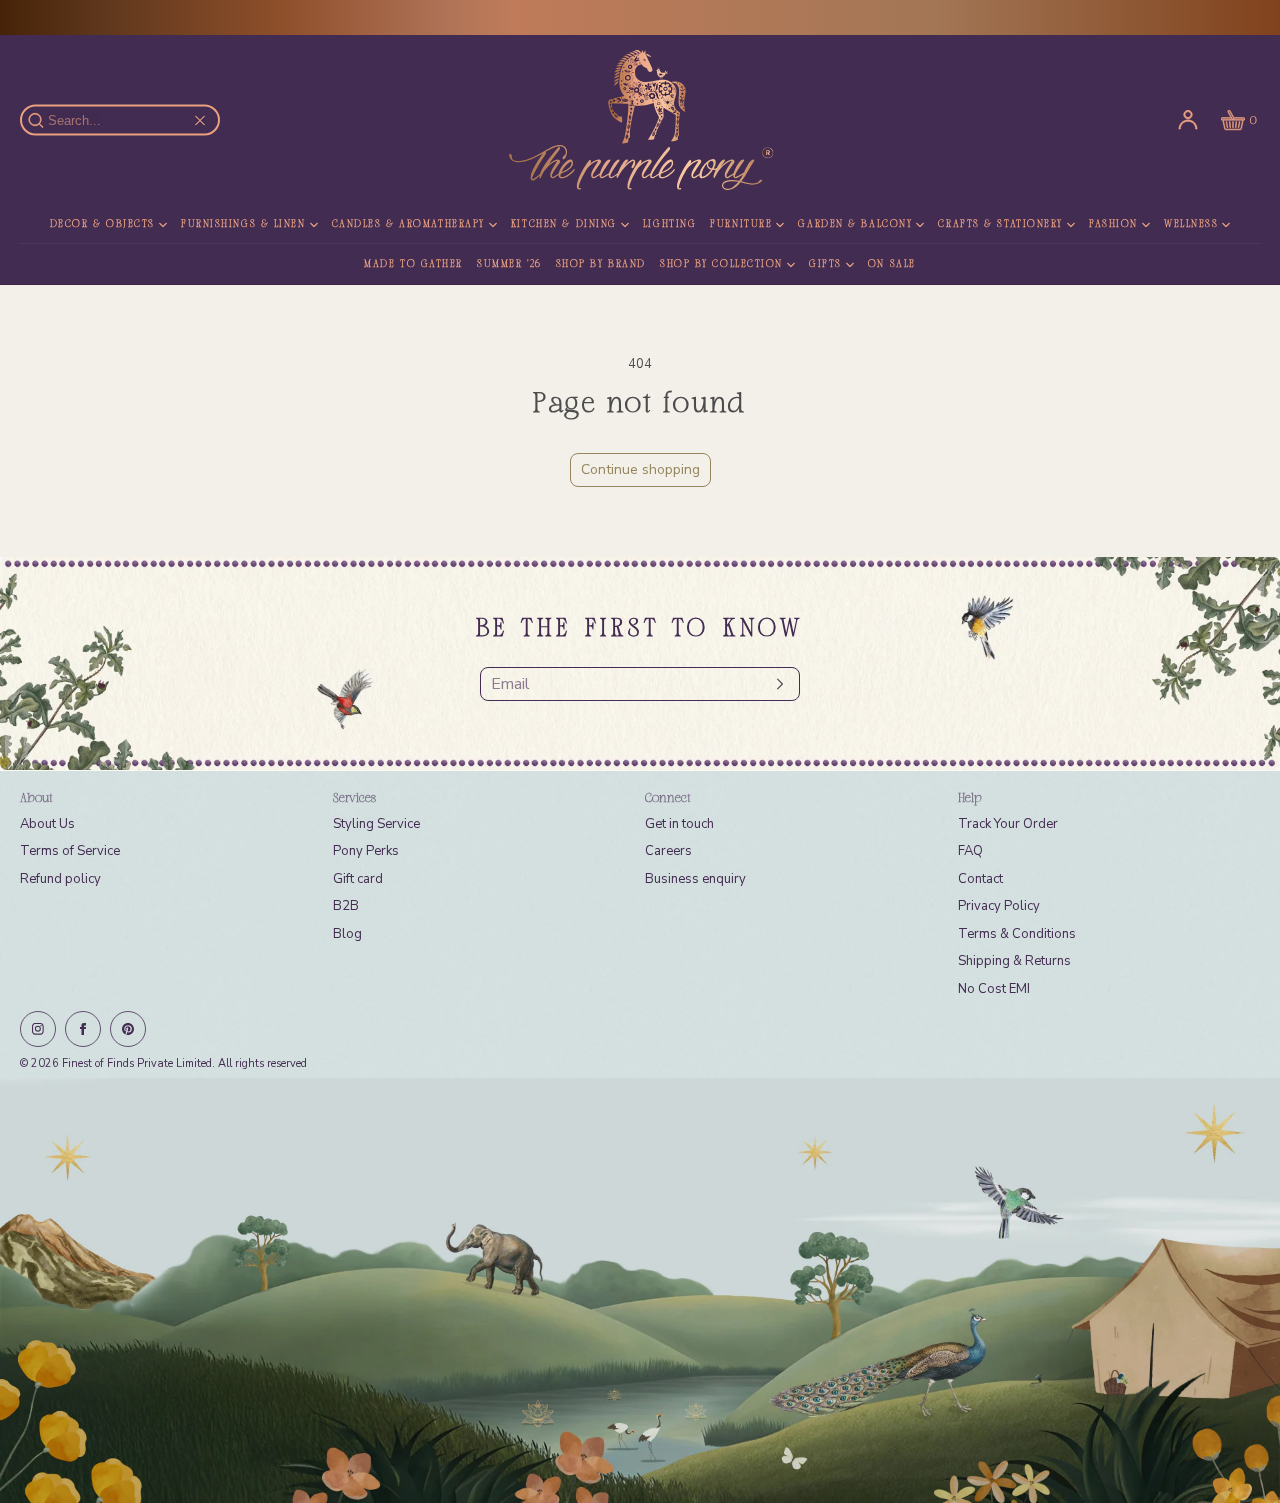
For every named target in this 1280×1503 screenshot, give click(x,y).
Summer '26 (509, 264)
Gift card (358, 879)
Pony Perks (366, 851)
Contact (980, 879)
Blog (347, 934)
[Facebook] (83, 1029)
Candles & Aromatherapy (408, 224)
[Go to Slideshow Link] (640, 1290)
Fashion (1113, 224)
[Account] (1188, 120)
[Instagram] (38, 1029)
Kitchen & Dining (564, 224)
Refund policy (60, 879)
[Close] (200, 120)
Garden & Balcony (855, 224)
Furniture (741, 224)
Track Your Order (1008, 824)
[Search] (47, 120)
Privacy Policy (999, 906)
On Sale (892, 264)
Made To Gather (413, 264)
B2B (346, 906)
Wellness (1191, 224)
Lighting (669, 224)
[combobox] (129, 120)
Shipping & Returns (1014, 961)
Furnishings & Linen (243, 224)
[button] (1237, 120)
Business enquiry (695, 879)
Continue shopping (640, 469)
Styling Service (376, 824)
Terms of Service (70, 851)
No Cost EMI (994, 989)
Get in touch (679, 824)
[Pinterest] (128, 1029)
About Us (47, 824)
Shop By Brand (601, 264)
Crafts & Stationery (1000, 224)
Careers (668, 851)
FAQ (970, 851)
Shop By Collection (721, 264)
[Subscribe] (775, 684)
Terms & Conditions (1017, 934)
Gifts (825, 264)
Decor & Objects (102, 224)
